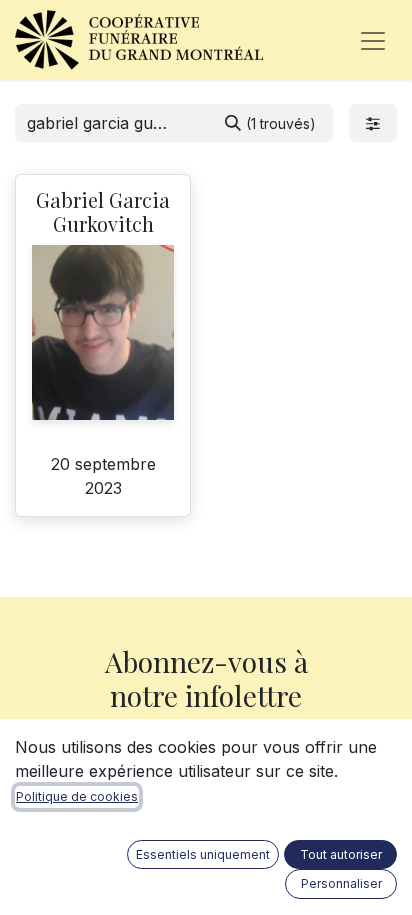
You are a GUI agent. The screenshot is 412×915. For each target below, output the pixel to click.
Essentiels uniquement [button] (203, 854)
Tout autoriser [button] (341, 854)
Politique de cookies (77, 796)
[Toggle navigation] (373, 40)
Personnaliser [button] (341, 883)
